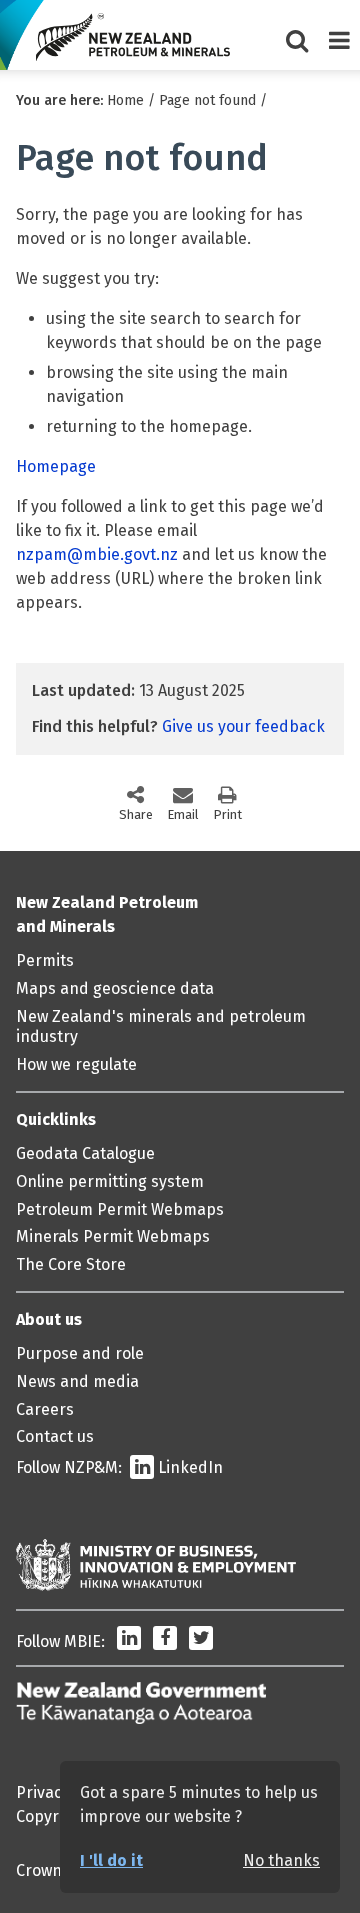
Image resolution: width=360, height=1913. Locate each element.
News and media (77, 1381)
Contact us (55, 1436)
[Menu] (339, 35)
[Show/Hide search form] (297, 35)
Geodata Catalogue (85, 1153)
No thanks (281, 1860)
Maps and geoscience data (115, 988)
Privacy (43, 1792)
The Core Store (71, 1264)
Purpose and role (80, 1353)
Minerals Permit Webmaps (113, 1236)
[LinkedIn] (129, 1641)
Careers (45, 1409)
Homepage (56, 466)
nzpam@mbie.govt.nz (97, 554)
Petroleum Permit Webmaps (120, 1209)
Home (125, 100)
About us (49, 1319)
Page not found (207, 100)
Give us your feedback (243, 726)
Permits (45, 960)
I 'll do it (111, 1860)
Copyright (52, 1816)
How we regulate (76, 1064)
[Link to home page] (133, 37)
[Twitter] (201, 1641)
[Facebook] (165, 1641)
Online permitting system (110, 1181)
